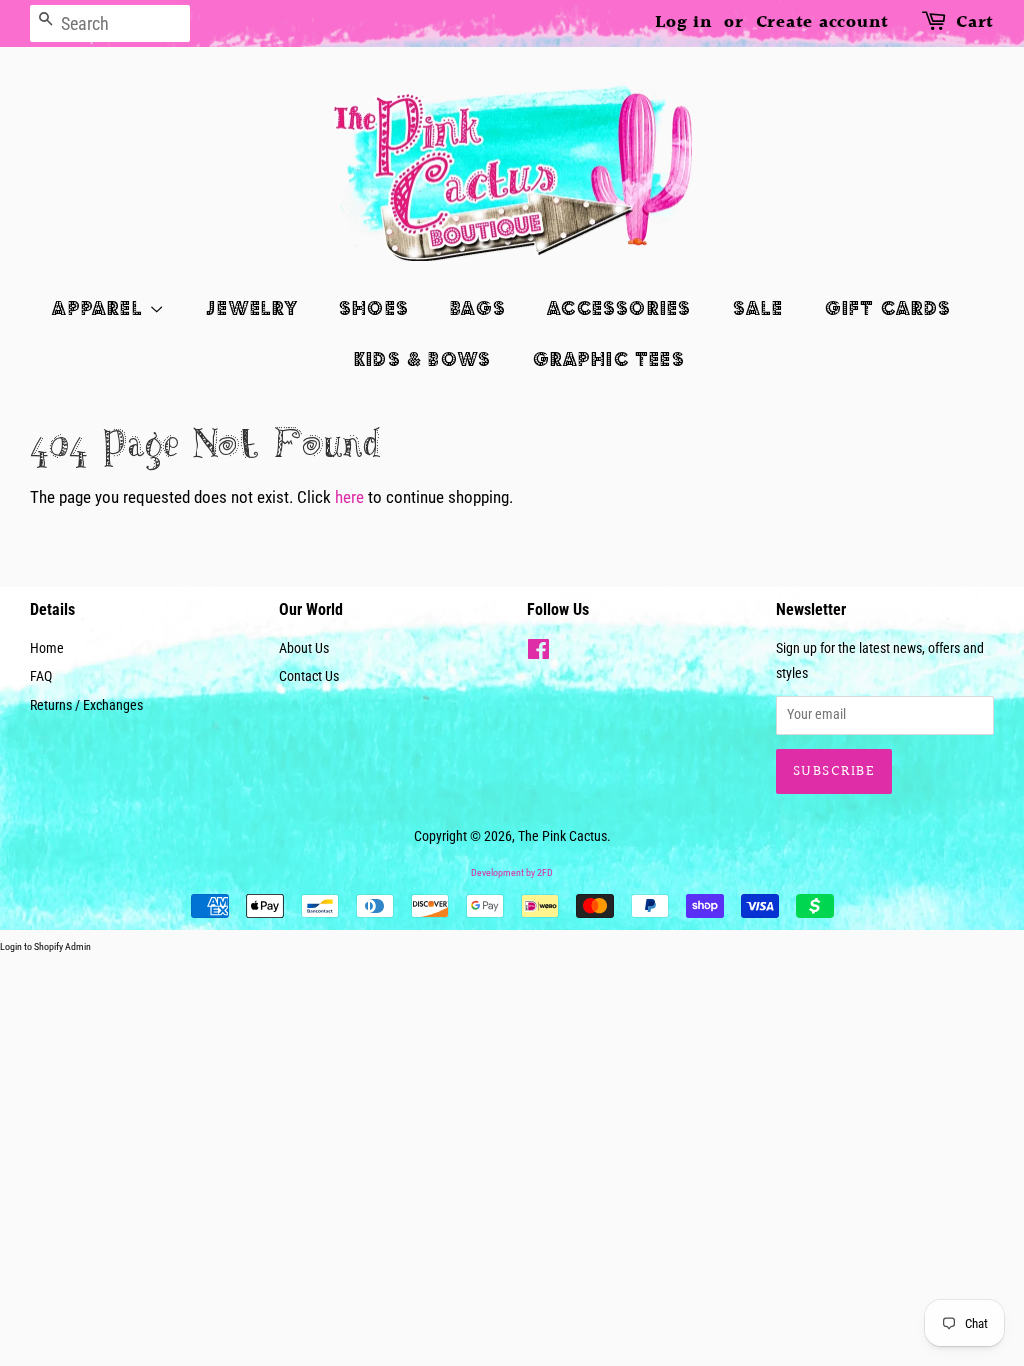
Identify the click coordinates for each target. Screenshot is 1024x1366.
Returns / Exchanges (86, 705)
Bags (478, 307)
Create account (823, 22)
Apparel (100, 307)
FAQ (41, 676)
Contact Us (309, 676)
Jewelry (251, 307)
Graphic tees (609, 358)
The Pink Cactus (562, 836)
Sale (758, 307)
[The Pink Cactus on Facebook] (538, 653)
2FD (545, 872)
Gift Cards (888, 307)
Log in (684, 22)
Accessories (619, 307)
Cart (975, 22)
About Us (304, 648)
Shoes (374, 307)
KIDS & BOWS (422, 358)
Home (47, 648)
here (349, 497)
